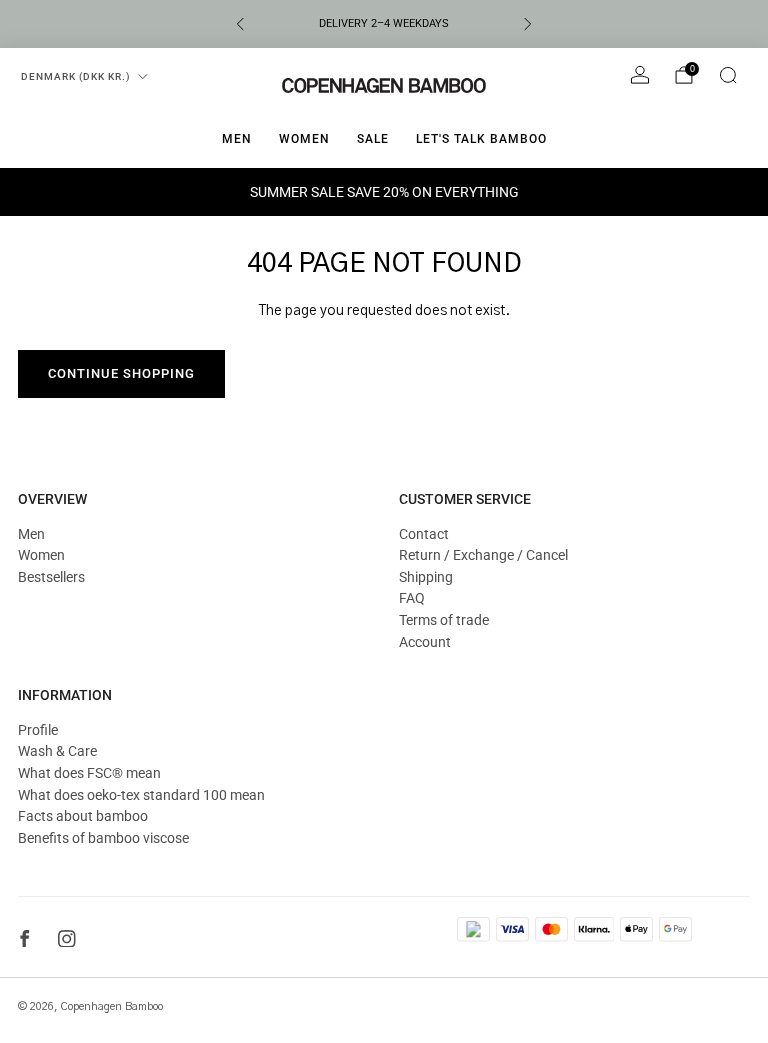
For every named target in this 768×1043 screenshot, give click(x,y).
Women (304, 139)
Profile (38, 730)
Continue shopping (121, 373)
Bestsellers (51, 577)
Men (237, 139)
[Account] (640, 75)
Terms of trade (444, 620)
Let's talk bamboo (481, 139)
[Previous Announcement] (240, 24)
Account (425, 642)
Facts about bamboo (83, 816)
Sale (373, 139)
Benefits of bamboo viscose (103, 838)
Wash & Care (57, 751)
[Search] (728, 75)
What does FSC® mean (89, 773)
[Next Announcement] (528, 24)
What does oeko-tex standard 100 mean (141, 795)
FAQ (412, 598)
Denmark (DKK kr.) (76, 76)
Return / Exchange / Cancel (483, 555)
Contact (424, 534)
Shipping (426, 577)
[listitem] (384, 24)
